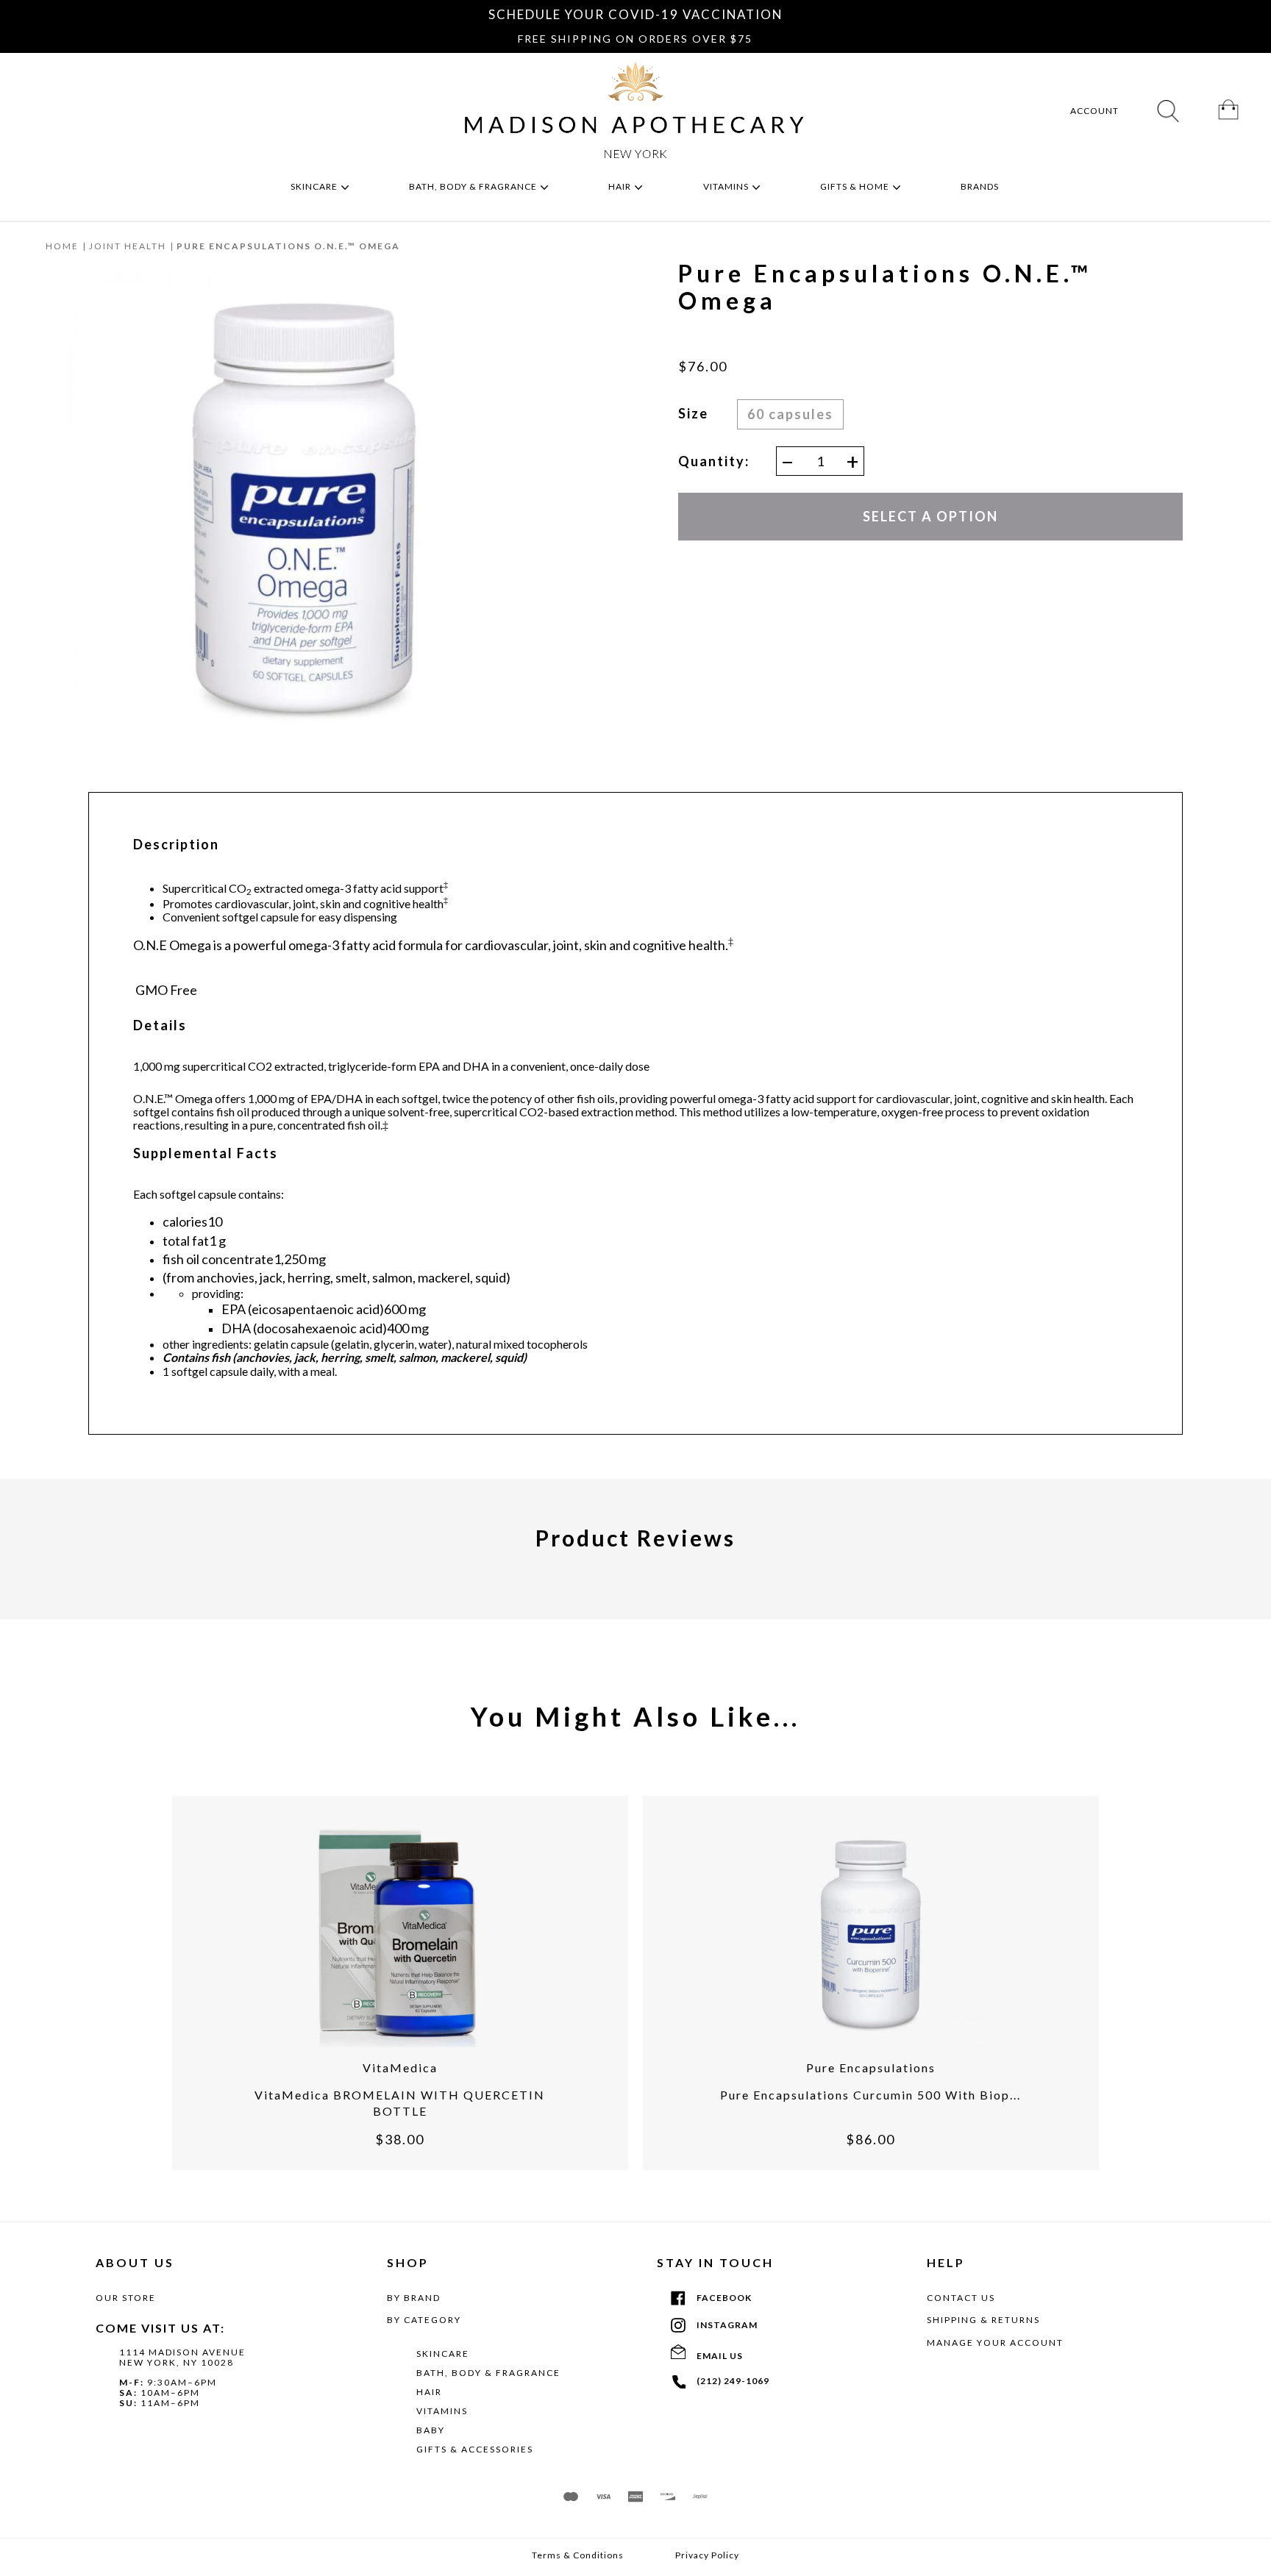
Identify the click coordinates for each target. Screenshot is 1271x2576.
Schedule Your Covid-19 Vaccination (635, 14)
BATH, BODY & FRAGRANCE (488, 2373)
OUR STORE (126, 2298)
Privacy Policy (707, 2555)
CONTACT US (961, 2298)
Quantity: (714, 461)
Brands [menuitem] (981, 186)
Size (693, 413)
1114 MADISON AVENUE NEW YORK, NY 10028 (182, 2357)
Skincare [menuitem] (315, 186)
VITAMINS (442, 2411)
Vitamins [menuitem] (727, 186)
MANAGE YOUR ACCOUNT (995, 2343)
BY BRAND (414, 2298)
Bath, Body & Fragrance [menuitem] (474, 186)
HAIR (429, 2392)
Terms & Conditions (578, 2555)
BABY (431, 2430)
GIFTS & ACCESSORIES (475, 2449)
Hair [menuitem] (621, 186)
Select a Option (930, 516)
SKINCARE (443, 2354)
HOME (62, 246)
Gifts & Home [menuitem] (856, 186)
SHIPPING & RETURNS (983, 2320)
